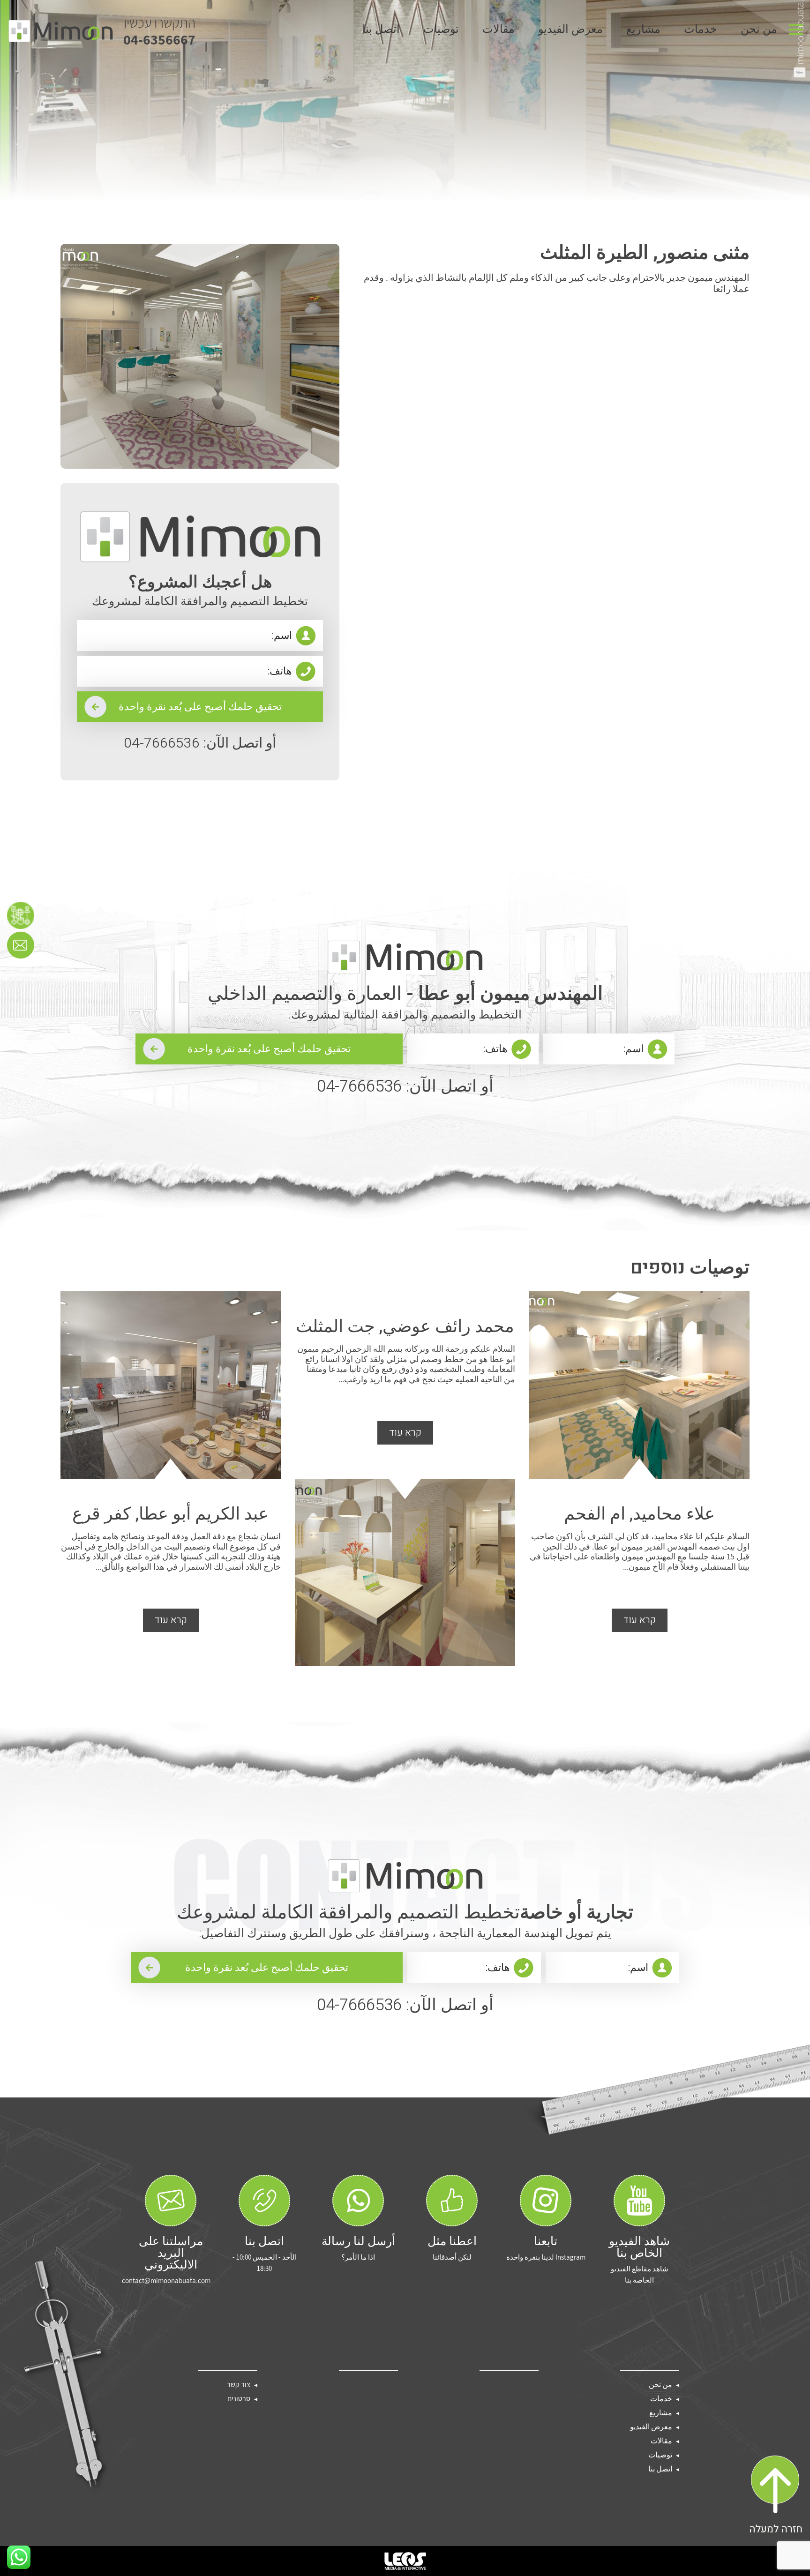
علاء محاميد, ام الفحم (639, 1514)
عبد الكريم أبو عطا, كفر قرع (170, 1514)
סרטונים (239, 2399)
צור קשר (239, 2385)
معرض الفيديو (570, 31)
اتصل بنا (381, 31)
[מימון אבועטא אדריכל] (60, 31)
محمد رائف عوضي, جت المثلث (405, 1327)
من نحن (759, 31)
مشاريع (643, 31)
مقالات (499, 31)
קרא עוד (640, 1620)
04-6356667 (159, 31)
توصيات (441, 31)
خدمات (701, 31)
